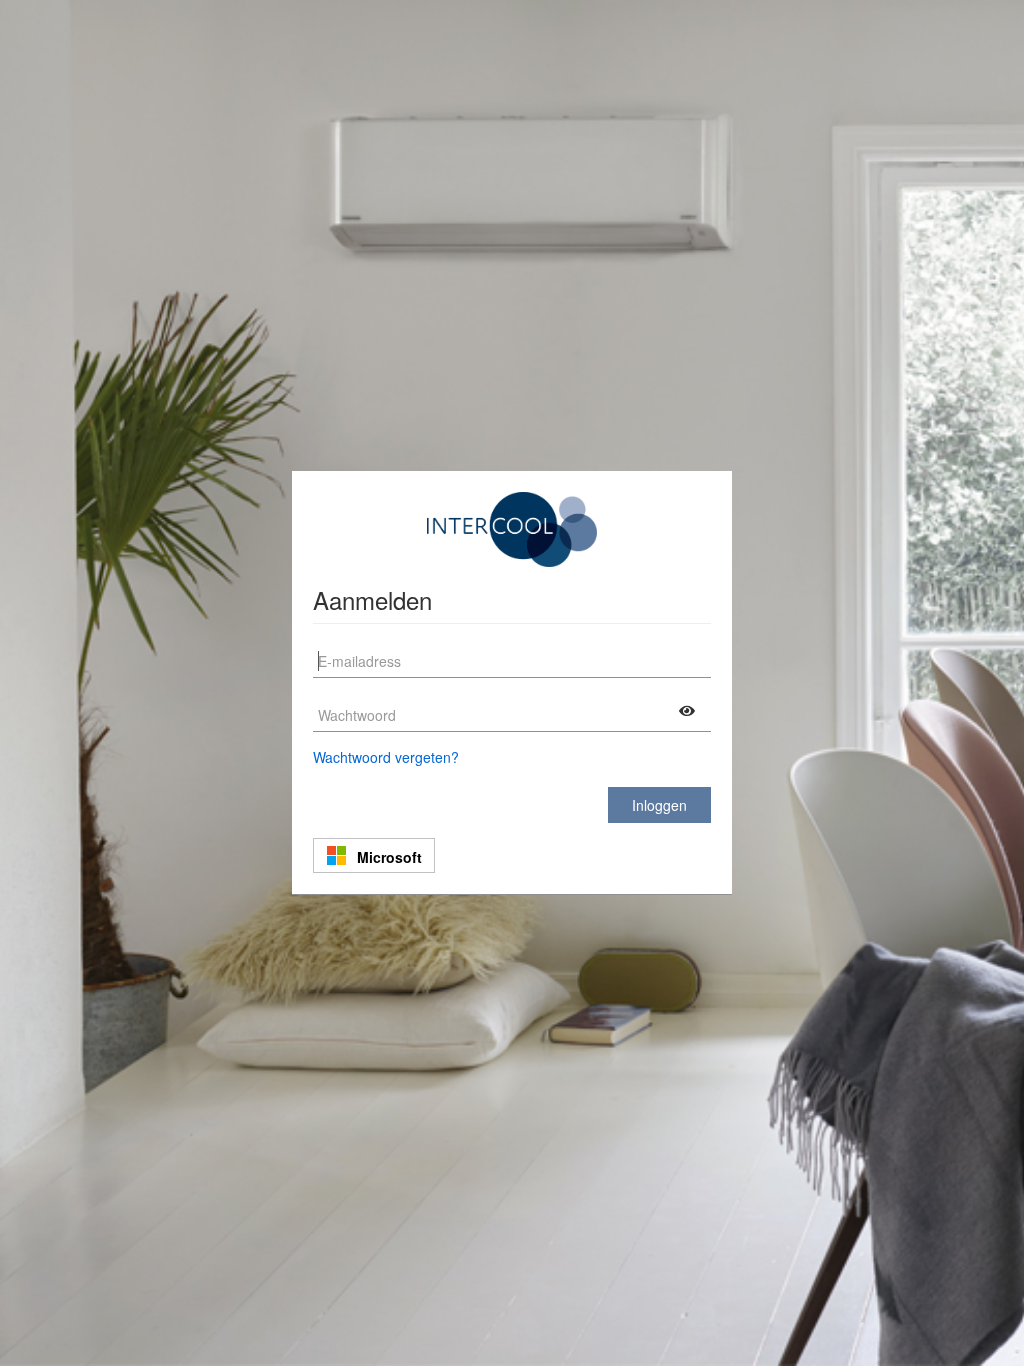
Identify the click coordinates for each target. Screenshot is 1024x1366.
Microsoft (389, 857)
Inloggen (659, 805)
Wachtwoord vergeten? (386, 757)
